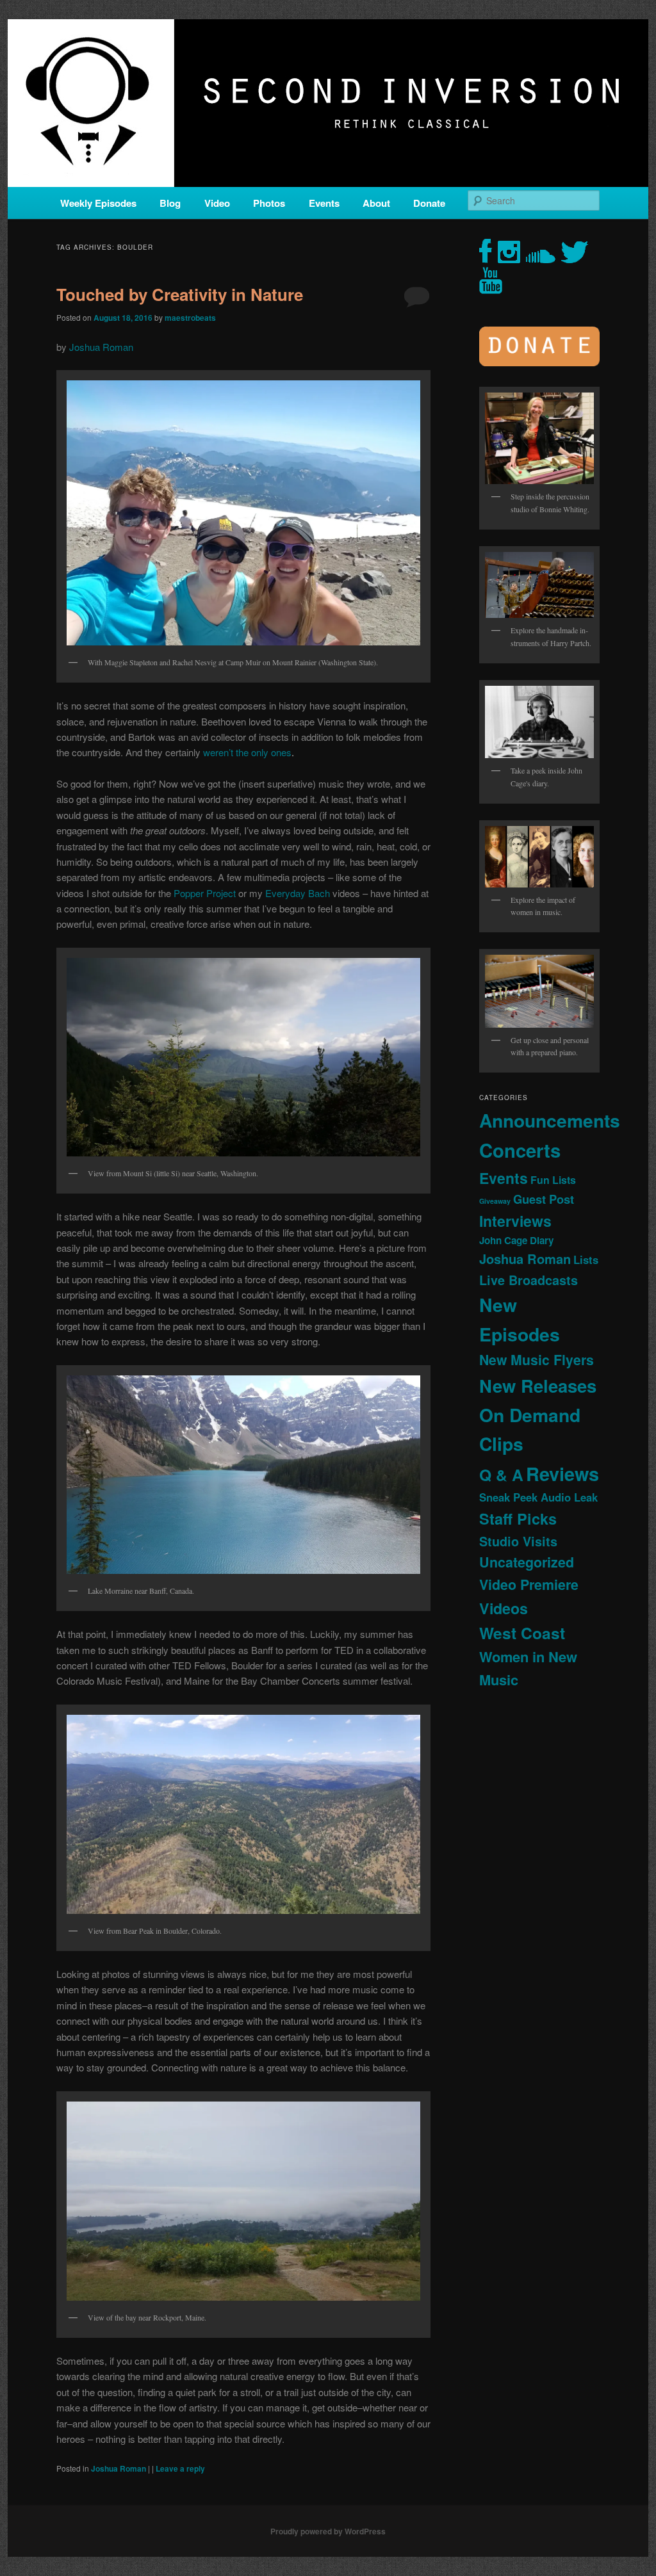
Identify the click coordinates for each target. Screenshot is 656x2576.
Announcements (550, 1120)
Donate (429, 203)
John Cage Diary (516, 1240)
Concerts (520, 1150)
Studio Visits (518, 1541)
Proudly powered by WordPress (328, 2531)
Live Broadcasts (529, 1280)
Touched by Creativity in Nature (180, 294)
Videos (504, 1608)
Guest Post (544, 1199)
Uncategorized (527, 1562)
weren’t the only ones (247, 752)
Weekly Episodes (98, 203)
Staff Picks (518, 1519)
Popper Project (205, 893)
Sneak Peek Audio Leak (538, 1497)
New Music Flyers (537, 1360)
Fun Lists (553, 1180)
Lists (586, 1260)
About (376, 203)
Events (324, 203)
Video (217, 203)
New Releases (538, 1385)
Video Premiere (529, 1584)
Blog (170, 203)
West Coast (522, 1633)
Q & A (501, 1475)
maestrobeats (190, 318)
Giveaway (495, 1201)
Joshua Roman (101, 347)
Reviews (562, 1473)
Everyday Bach (298, 893)
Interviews (515, 1221)
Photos (269, 203)
